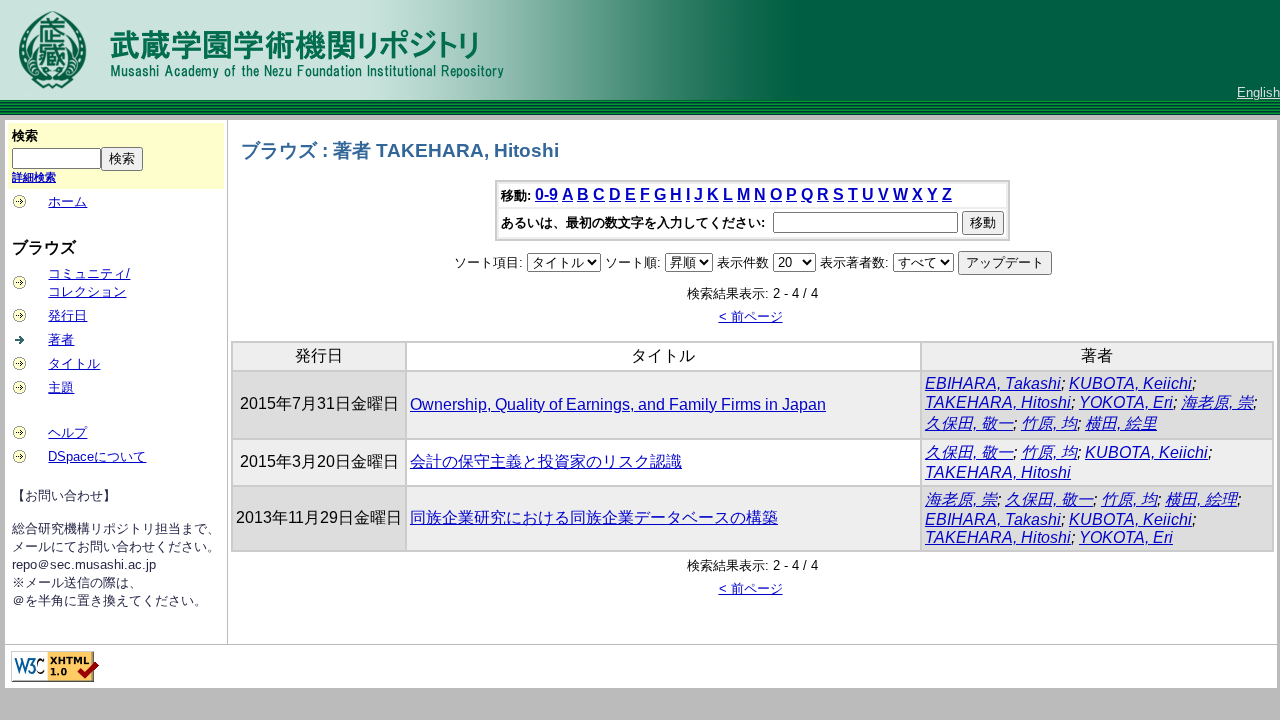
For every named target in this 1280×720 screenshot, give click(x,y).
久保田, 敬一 (969, 423)
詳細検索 (34, 177)
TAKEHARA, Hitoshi (998, 402)
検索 (25, 135)
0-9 (546, 194)
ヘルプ (67, 432)
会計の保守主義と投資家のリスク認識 (546, 461)
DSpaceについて (97, 456)
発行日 (67, 315)
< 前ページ (751, 316)
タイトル (74, 363)
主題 (61, 387)
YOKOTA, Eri (1126, 402)
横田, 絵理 (1201, 499)
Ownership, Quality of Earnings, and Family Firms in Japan (618, 404)
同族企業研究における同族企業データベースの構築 (594, 517)
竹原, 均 (1049, 423)
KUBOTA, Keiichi (1130, 383)
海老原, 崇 (1217, 402)
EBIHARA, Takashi (993, 383)
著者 (61, 339)
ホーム (67, 201)
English (1258, 92)
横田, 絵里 (1121, 423)
